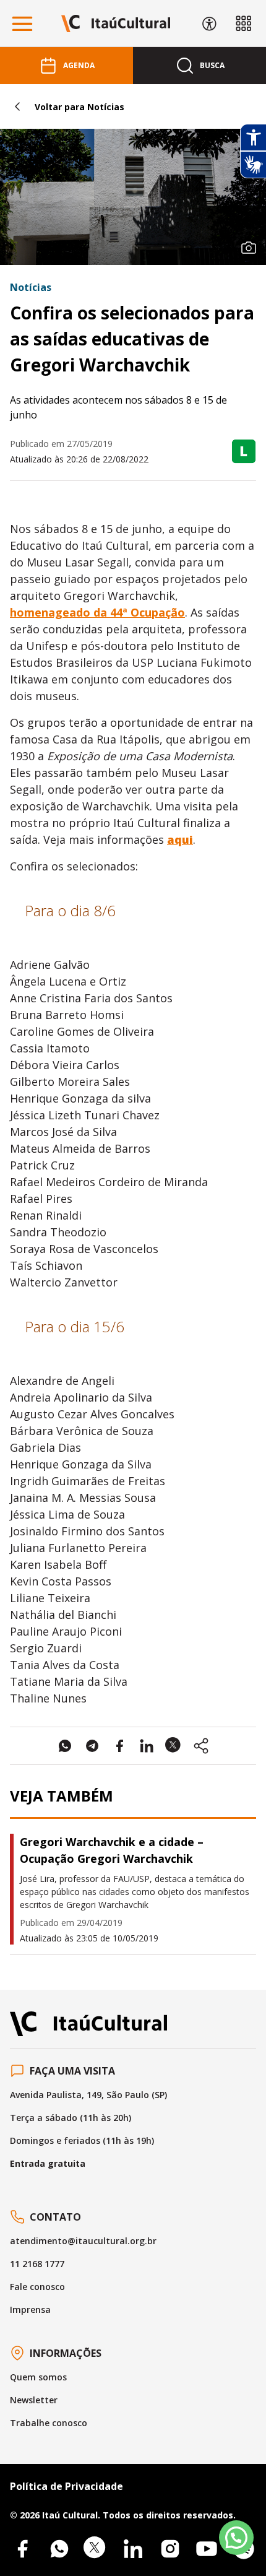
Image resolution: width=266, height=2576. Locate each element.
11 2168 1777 (37, 2264)
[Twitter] (96, 2549)
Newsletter (34, 2400)
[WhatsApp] (59, 2549)
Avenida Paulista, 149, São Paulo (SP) (88, 2095)
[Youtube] (207, 2549)
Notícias (31, 287)
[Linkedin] (133, 2549)
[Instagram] (170, 2549)
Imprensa (30, 2309)
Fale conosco (37, 2287)
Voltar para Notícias (79, 107)
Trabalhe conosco (49, 2423)
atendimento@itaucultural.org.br (83, 2241)
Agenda (79, 65)
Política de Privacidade (66, 2486)
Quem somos (38, 2377)
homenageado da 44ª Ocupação (97, 612)
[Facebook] (22, 2549)
